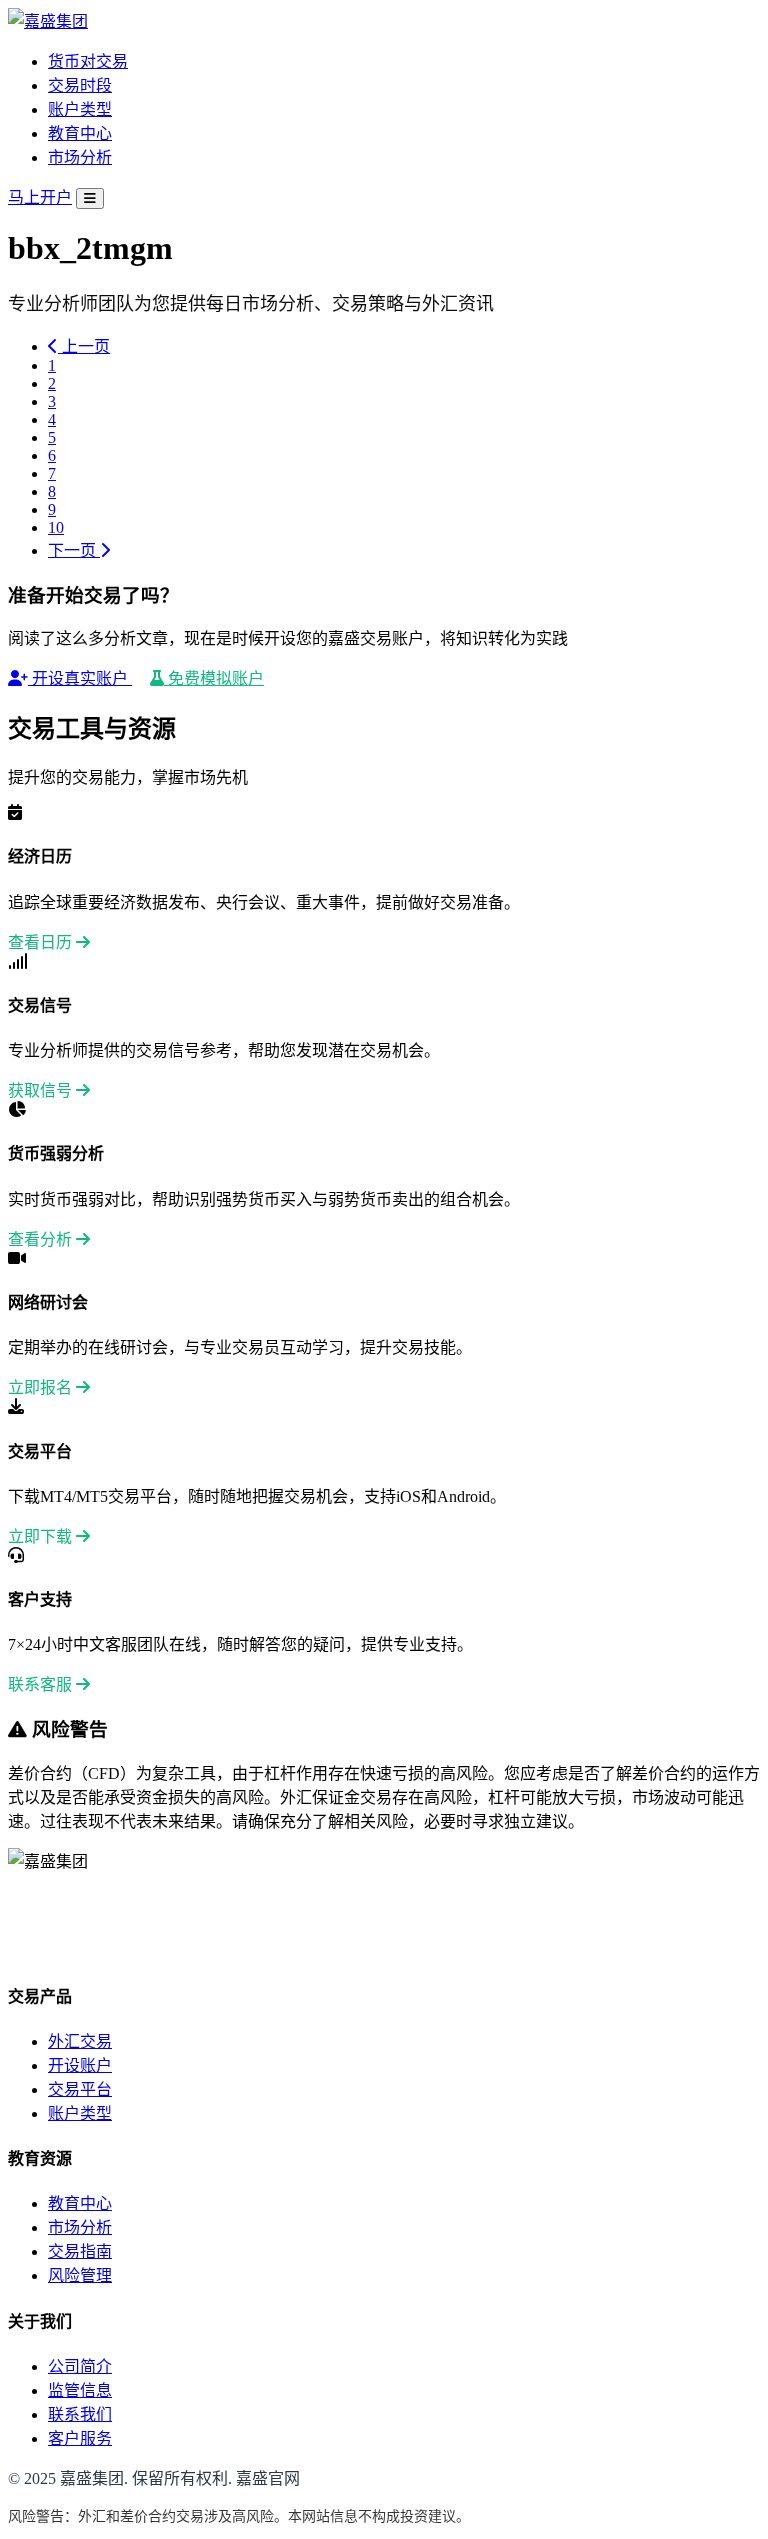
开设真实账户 (80, 678)
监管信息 (80, 2390)
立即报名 (42, 1387)
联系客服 (42, 1684)
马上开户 (40, 197)
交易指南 (80, 2251)
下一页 (74, 550)
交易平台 (80, 2089)
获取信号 (42, 1090)
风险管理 (80, 2275)
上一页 (84, 346)
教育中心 (80, 133)
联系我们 (80, 2414)
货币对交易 (88, 61)
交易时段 (80, 85)
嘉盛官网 (268, 2478)
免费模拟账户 (214, 678)
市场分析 (80, 157)
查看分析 (42, 1239)
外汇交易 (80, 2041)
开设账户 (80, 2065)
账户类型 (80, 109)
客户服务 (80, 2438)
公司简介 (80, 2366)
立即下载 (42, 1536)
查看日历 (42, 942)
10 (56, 527)
